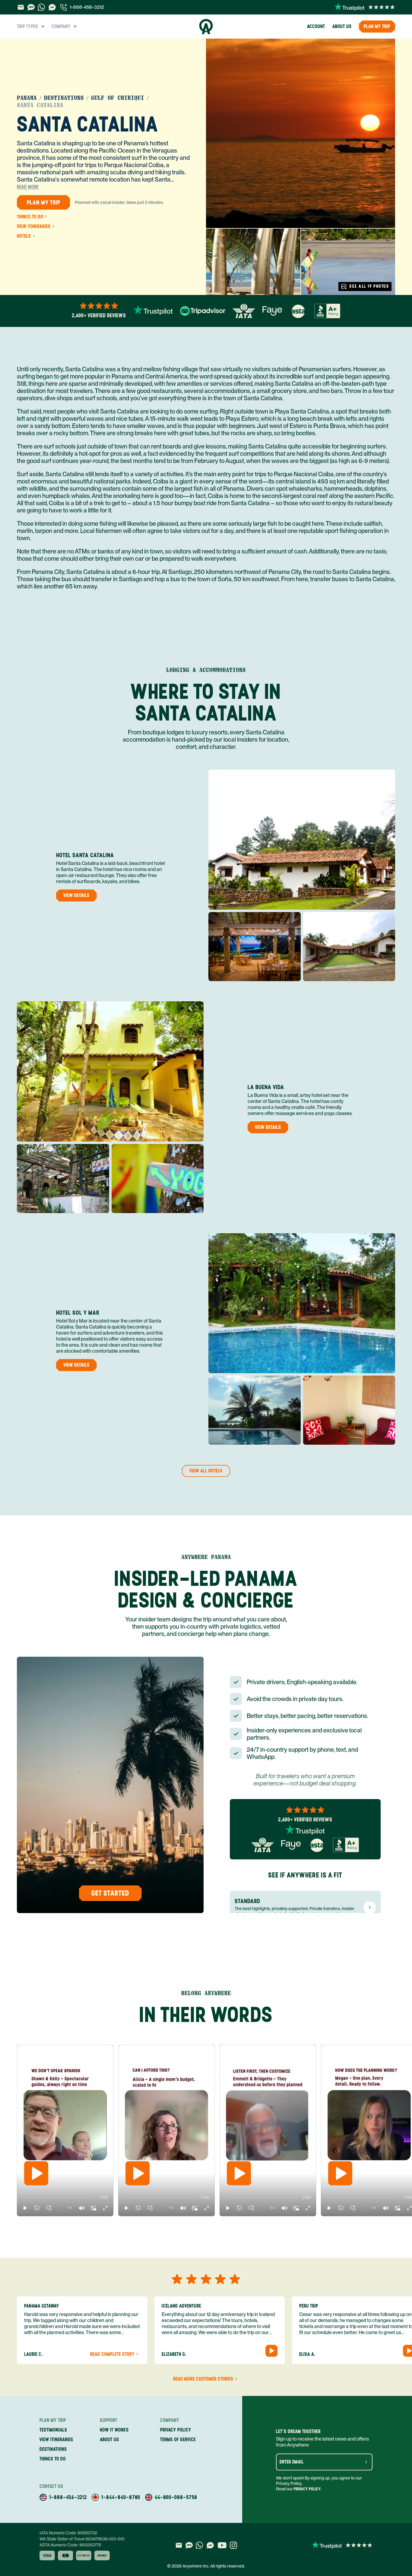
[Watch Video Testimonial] (271, 2351)
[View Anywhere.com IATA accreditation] (244, 311)
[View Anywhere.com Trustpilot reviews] (365, 7)
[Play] (36, 2173)
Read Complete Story (112, 2354)
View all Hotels (206, 1471)
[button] (25, 2208)
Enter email (292, 2462)
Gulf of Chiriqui (118, 98)
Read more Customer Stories (203, 2379)
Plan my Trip (377, 26)
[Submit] (366, 2462)
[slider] (22, 2197)
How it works (114, 2430)
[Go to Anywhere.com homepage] (206, 27)
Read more (28, 187)
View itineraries (34, 227)
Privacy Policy (307, 2489)
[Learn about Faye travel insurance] (272, 311)
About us (342, 26)
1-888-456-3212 (87, 7)
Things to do (30, 217)
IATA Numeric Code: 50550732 (68, 2533)
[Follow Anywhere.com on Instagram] (233, 2545)
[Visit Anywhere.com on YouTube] (222, 2545)
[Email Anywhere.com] (21, 7)
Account (316, 26)
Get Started (110, 1893)
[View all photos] (301, 133)
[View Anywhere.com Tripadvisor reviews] (203, 311)
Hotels (24, 236)
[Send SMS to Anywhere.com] (31, 7)
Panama (27, 98)
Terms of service (178, 2440)
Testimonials (53, 2430)
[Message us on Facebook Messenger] (52, 7)
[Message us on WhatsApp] (41, 7)
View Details (76, 895)
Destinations (64, 98)
